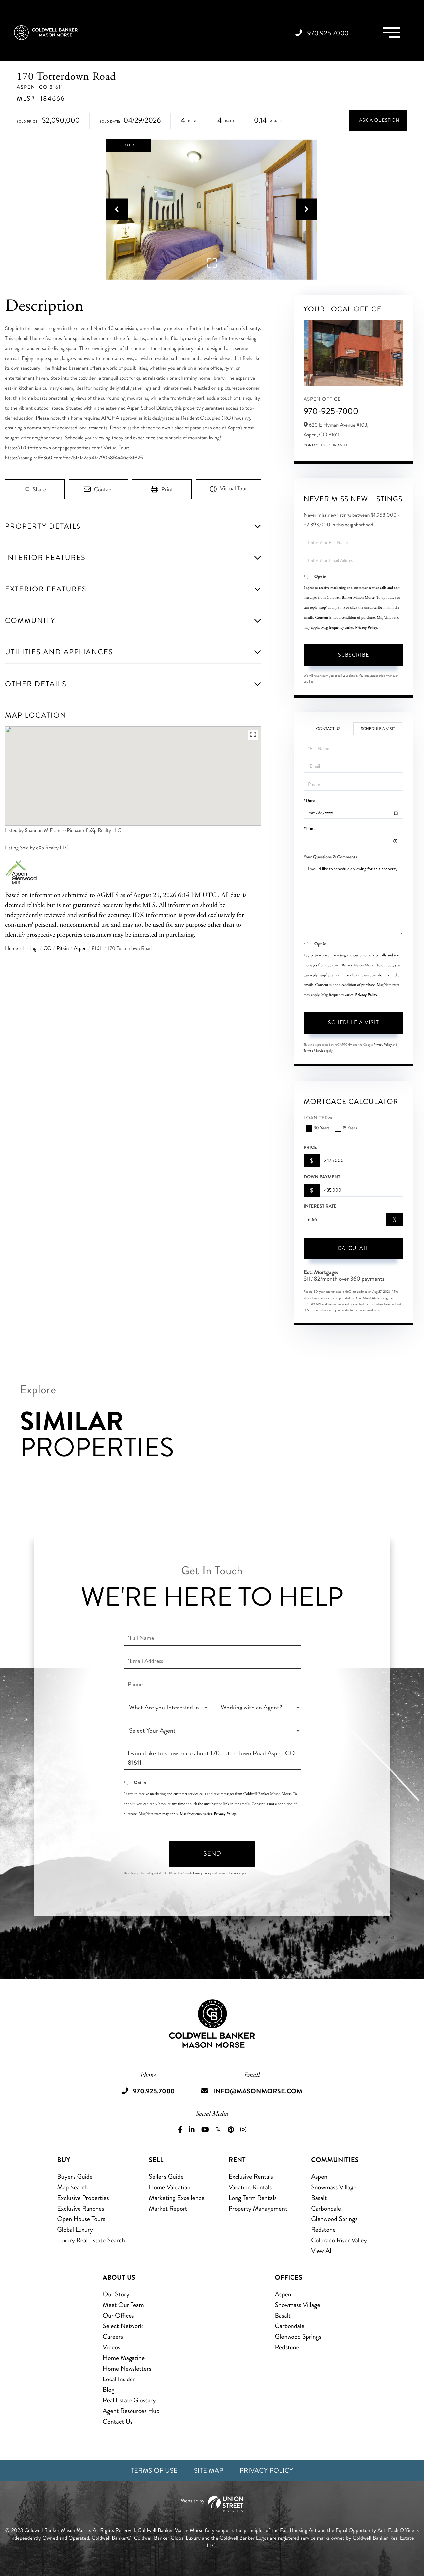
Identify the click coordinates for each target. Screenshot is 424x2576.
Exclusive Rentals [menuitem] (251, 2177)
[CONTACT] (378, 120)
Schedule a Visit (378, 729)
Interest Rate (320, 1206)
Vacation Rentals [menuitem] (250, 2187)
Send (212, 1853)
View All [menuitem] (322, 2251)
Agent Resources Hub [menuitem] (131, 2411)
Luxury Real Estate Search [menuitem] (91, 2240)
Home (11, 949)
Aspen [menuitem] (319, 2177)
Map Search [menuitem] (72, 2187)
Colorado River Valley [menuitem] (339, 2240)
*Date (309, 801)
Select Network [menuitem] (123, 2326)
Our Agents (340, 445)
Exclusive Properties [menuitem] (83, 2198)
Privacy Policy (366, 627)
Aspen (80, 949)
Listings (31, 949)
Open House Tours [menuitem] (81, 2219)
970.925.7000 (328, 33)
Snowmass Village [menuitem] (334, 2187)
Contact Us (315, 445)
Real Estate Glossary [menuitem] (129, 2400)
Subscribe (353, 655)
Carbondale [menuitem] (326, 2208)
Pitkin (63, 949)
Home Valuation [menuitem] (170, 2187)
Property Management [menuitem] (258, 2208)
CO (47, 949)
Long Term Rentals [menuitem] (253, 2198)
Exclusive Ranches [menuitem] (80, 2208)
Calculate (353, 1248)
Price (310, 1148)
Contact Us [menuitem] (118, 2421)
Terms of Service (314, 1051)
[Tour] (229, 489)
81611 (97, 949)
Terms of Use (154, 2470)
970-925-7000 (331, 411)
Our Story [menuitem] (116, 2294)
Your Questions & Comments (330, 857)
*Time (310, 829)
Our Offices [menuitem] (118, 2315)
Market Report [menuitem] (168, 2208)
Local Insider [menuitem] (119, 2379)
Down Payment (322, 1177)
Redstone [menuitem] (323, 2230)
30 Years (322, 1128)
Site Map (209, 2470)
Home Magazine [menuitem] (124, 2358)
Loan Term (318, 1118)
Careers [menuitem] (113, 2337)
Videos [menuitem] (111, 2347)
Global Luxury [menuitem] (75, 2230)
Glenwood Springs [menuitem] (334, 2219)
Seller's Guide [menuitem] (166, 2177)
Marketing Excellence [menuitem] (177, 2198)
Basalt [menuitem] (319, 2198)
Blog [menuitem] (108, 2390)
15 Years (350, 1128)
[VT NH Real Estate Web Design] (212, 2504)
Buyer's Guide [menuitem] (75, 2177)
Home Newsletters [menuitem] (127, 2368)
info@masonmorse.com (258, 2091)
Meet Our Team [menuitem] (123, 2305)
